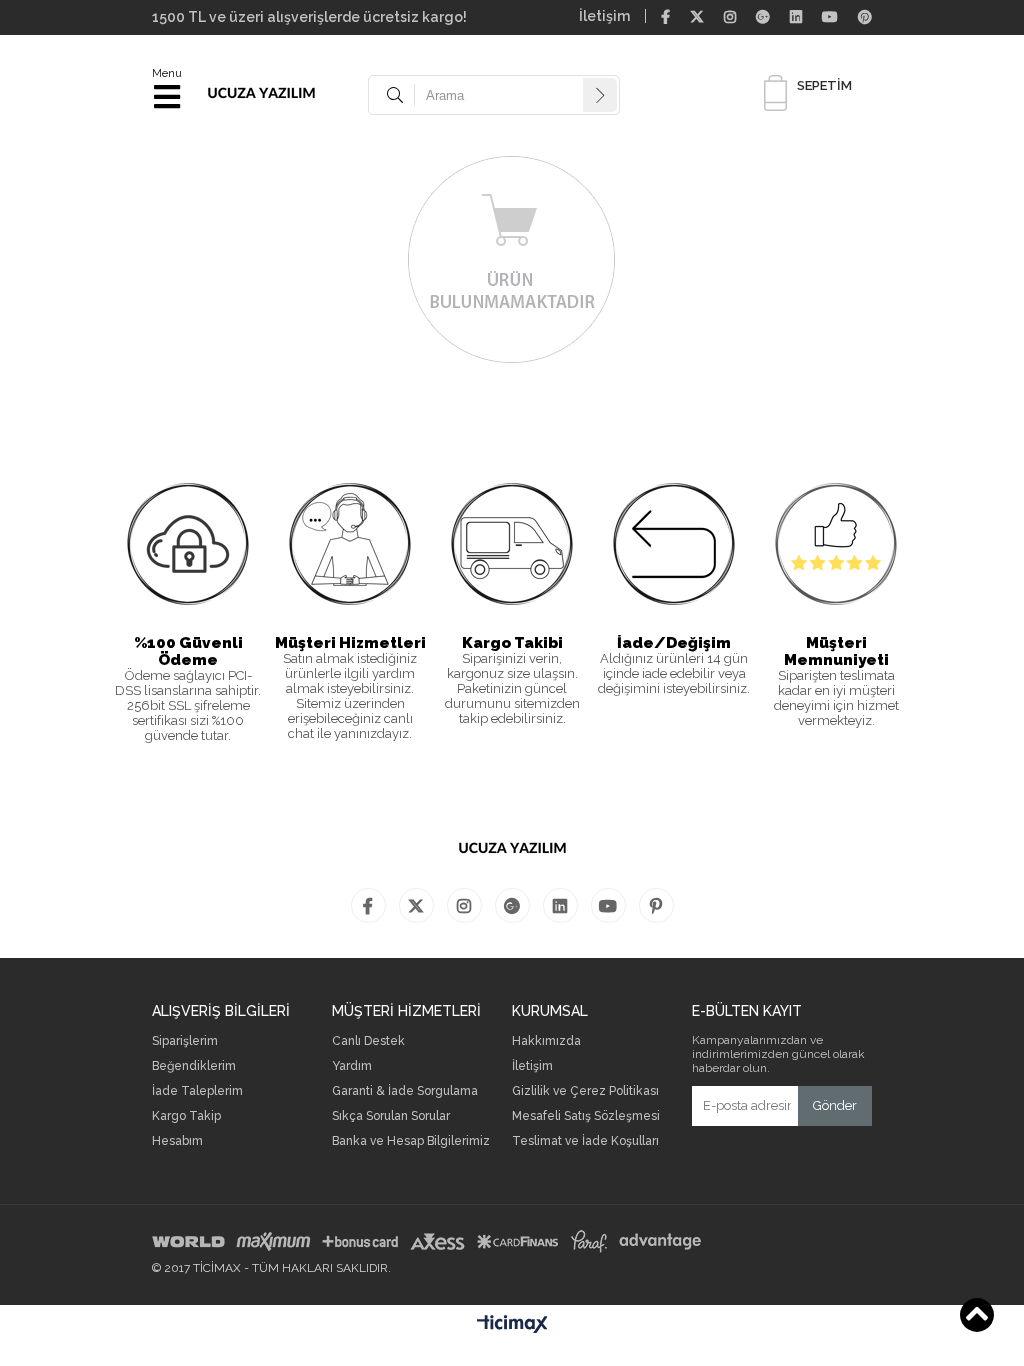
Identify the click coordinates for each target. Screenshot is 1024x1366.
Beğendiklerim (194, 1066)
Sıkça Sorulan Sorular (391, 1116)
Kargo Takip (186, 1116)
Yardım (352, 1066)
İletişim (604, 16)
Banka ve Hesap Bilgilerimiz (411, 1141)
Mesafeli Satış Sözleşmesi (586, 1116)
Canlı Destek (368, 1041)
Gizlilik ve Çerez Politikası (585, 1091)
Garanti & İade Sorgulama (405, 1091)
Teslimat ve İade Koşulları (585, 1141)
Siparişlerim (185, 1041)
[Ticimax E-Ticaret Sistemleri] (512, 1325)
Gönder (835, 1105)
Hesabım (177, 1141)
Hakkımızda (546, 1041)
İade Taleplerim (197, 1091)
